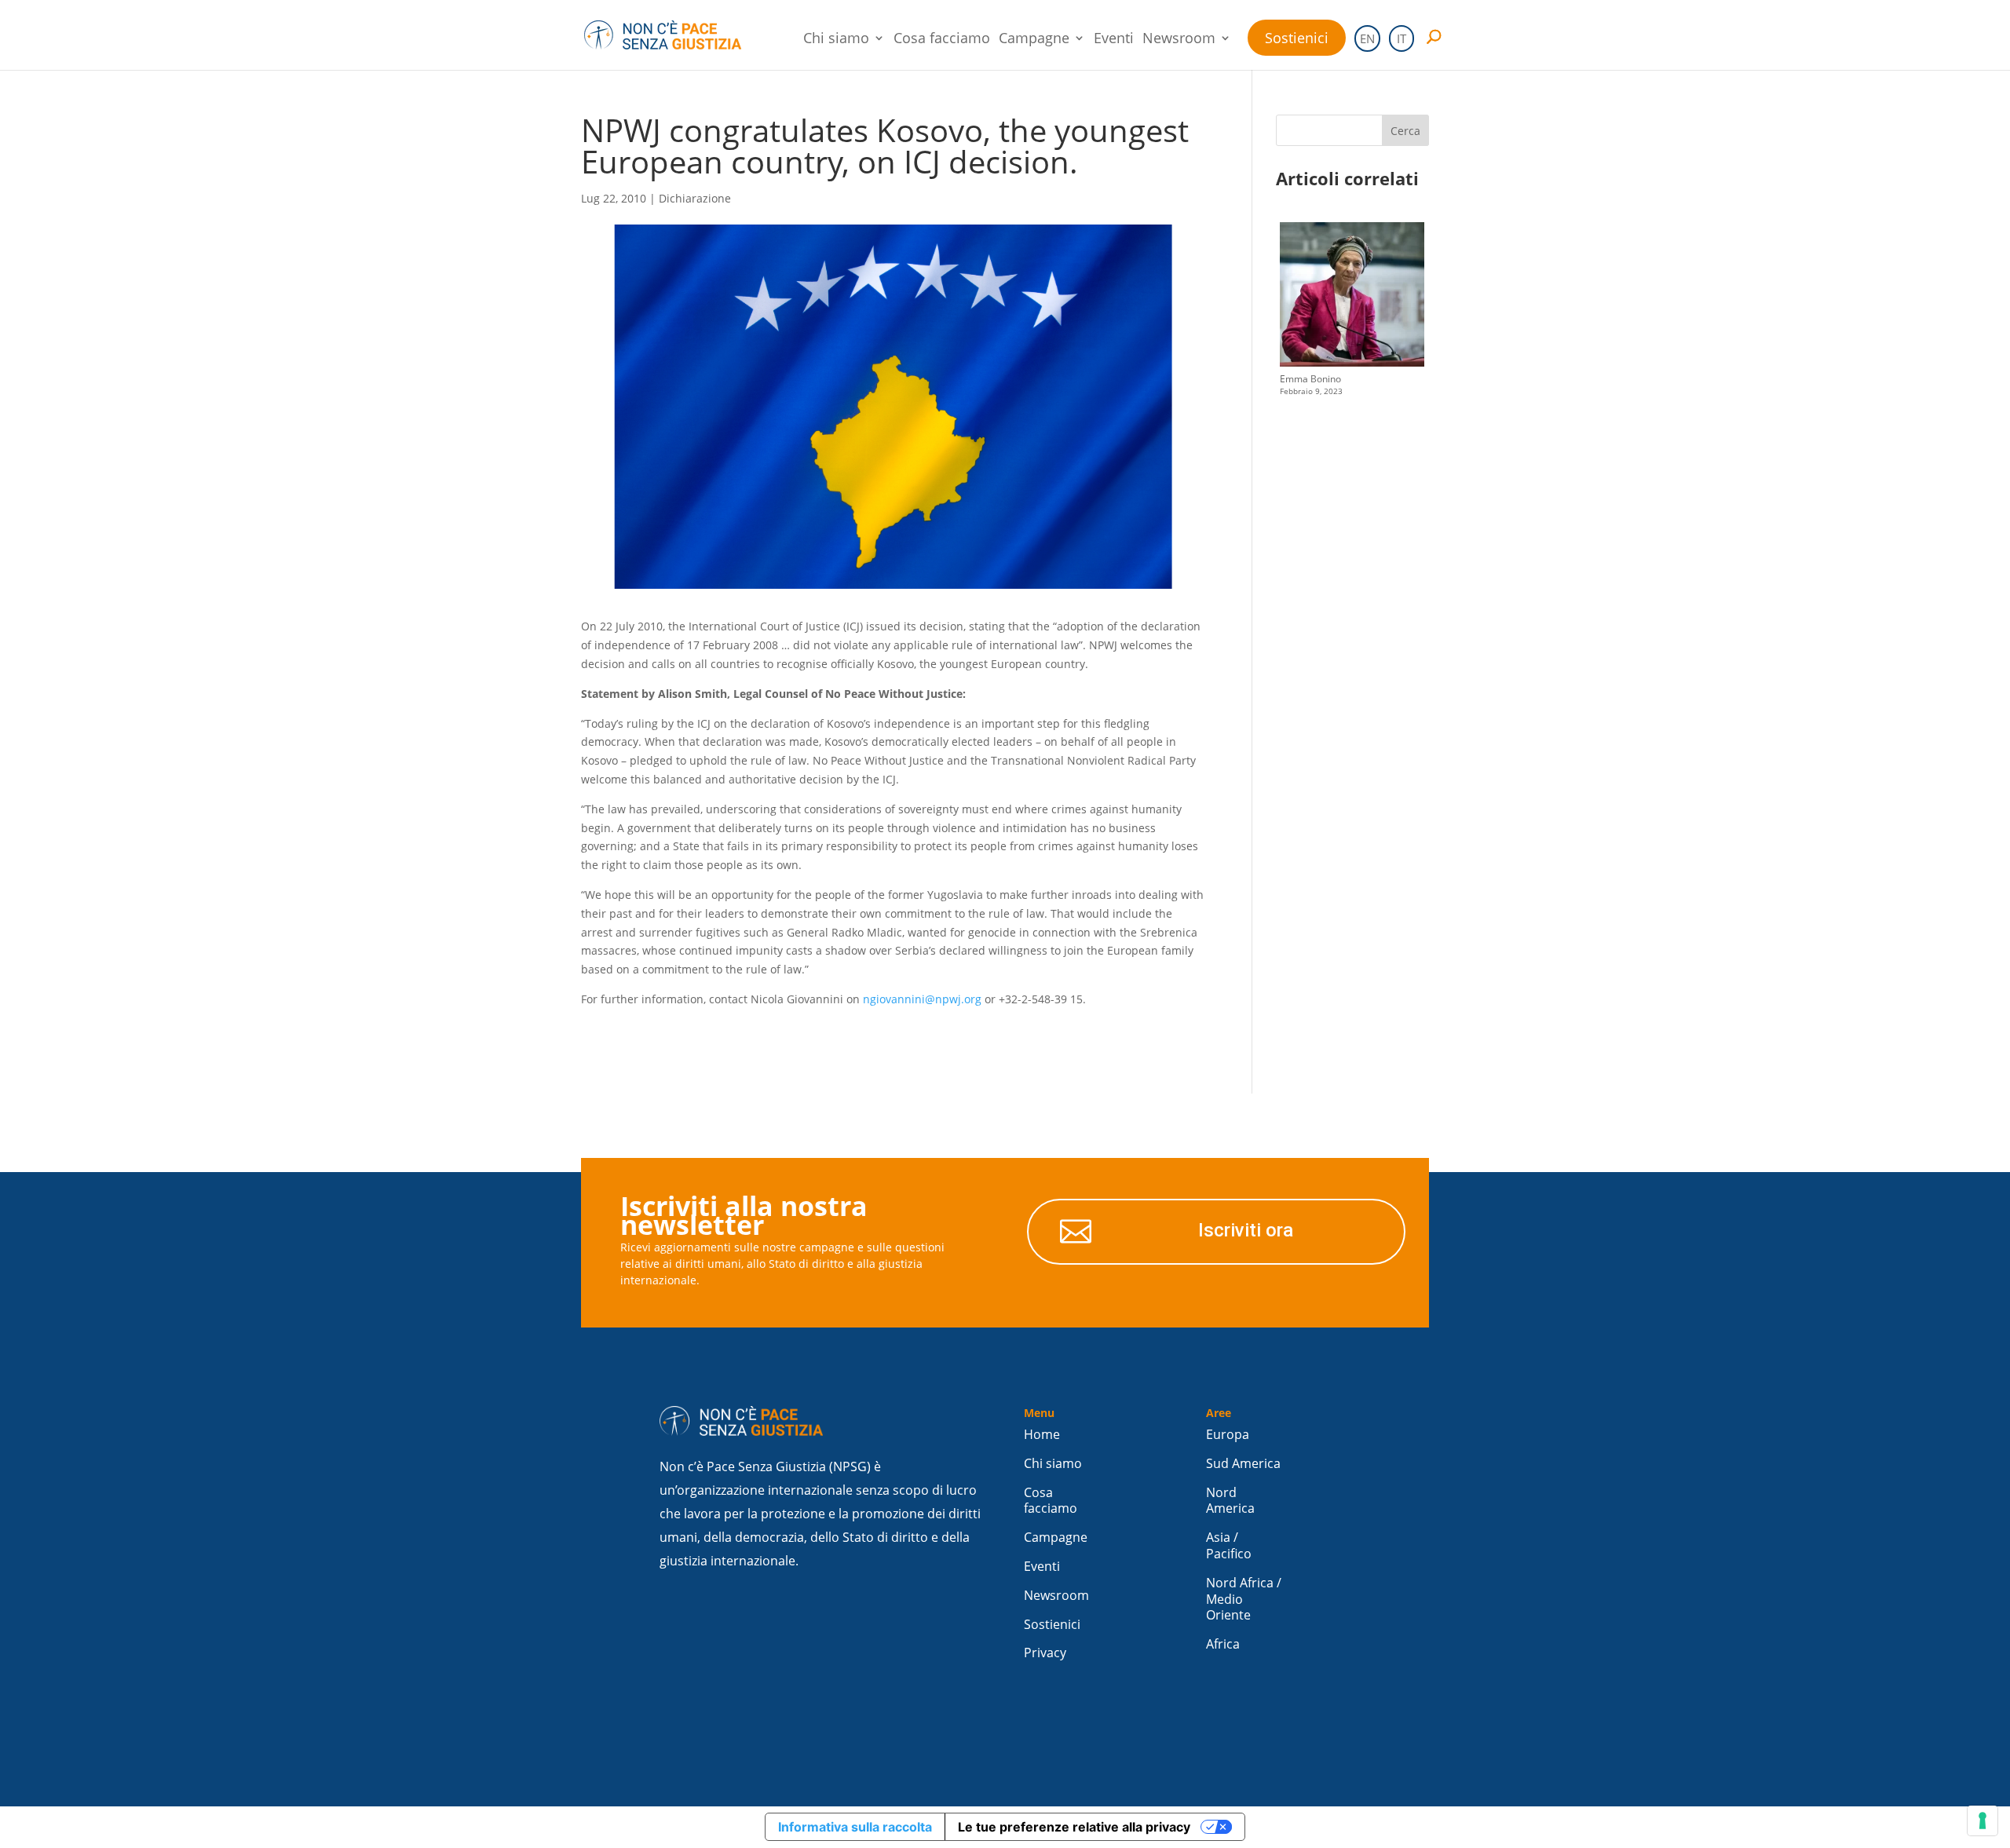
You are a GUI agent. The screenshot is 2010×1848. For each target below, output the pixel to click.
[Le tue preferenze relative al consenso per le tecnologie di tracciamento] (1983, 1821)
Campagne (1034, 40)
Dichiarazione (695, 198)
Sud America (1243, 1464)
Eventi (1114, 40)
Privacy (1045, 1653)
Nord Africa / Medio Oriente (1244, 1600)
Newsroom (1179, 40)
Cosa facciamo (942, 40)
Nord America (1230, 1501)
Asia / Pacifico (1229, 1546)
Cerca (1405, 131)
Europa (1228, 1435)
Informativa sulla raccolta (855, 1827)
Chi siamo (836, 40)
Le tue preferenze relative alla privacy (1074, 1827)
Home (1042, 1435)
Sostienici (1297, 38)
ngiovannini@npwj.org (922, 999)
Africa (1223, 1644)
